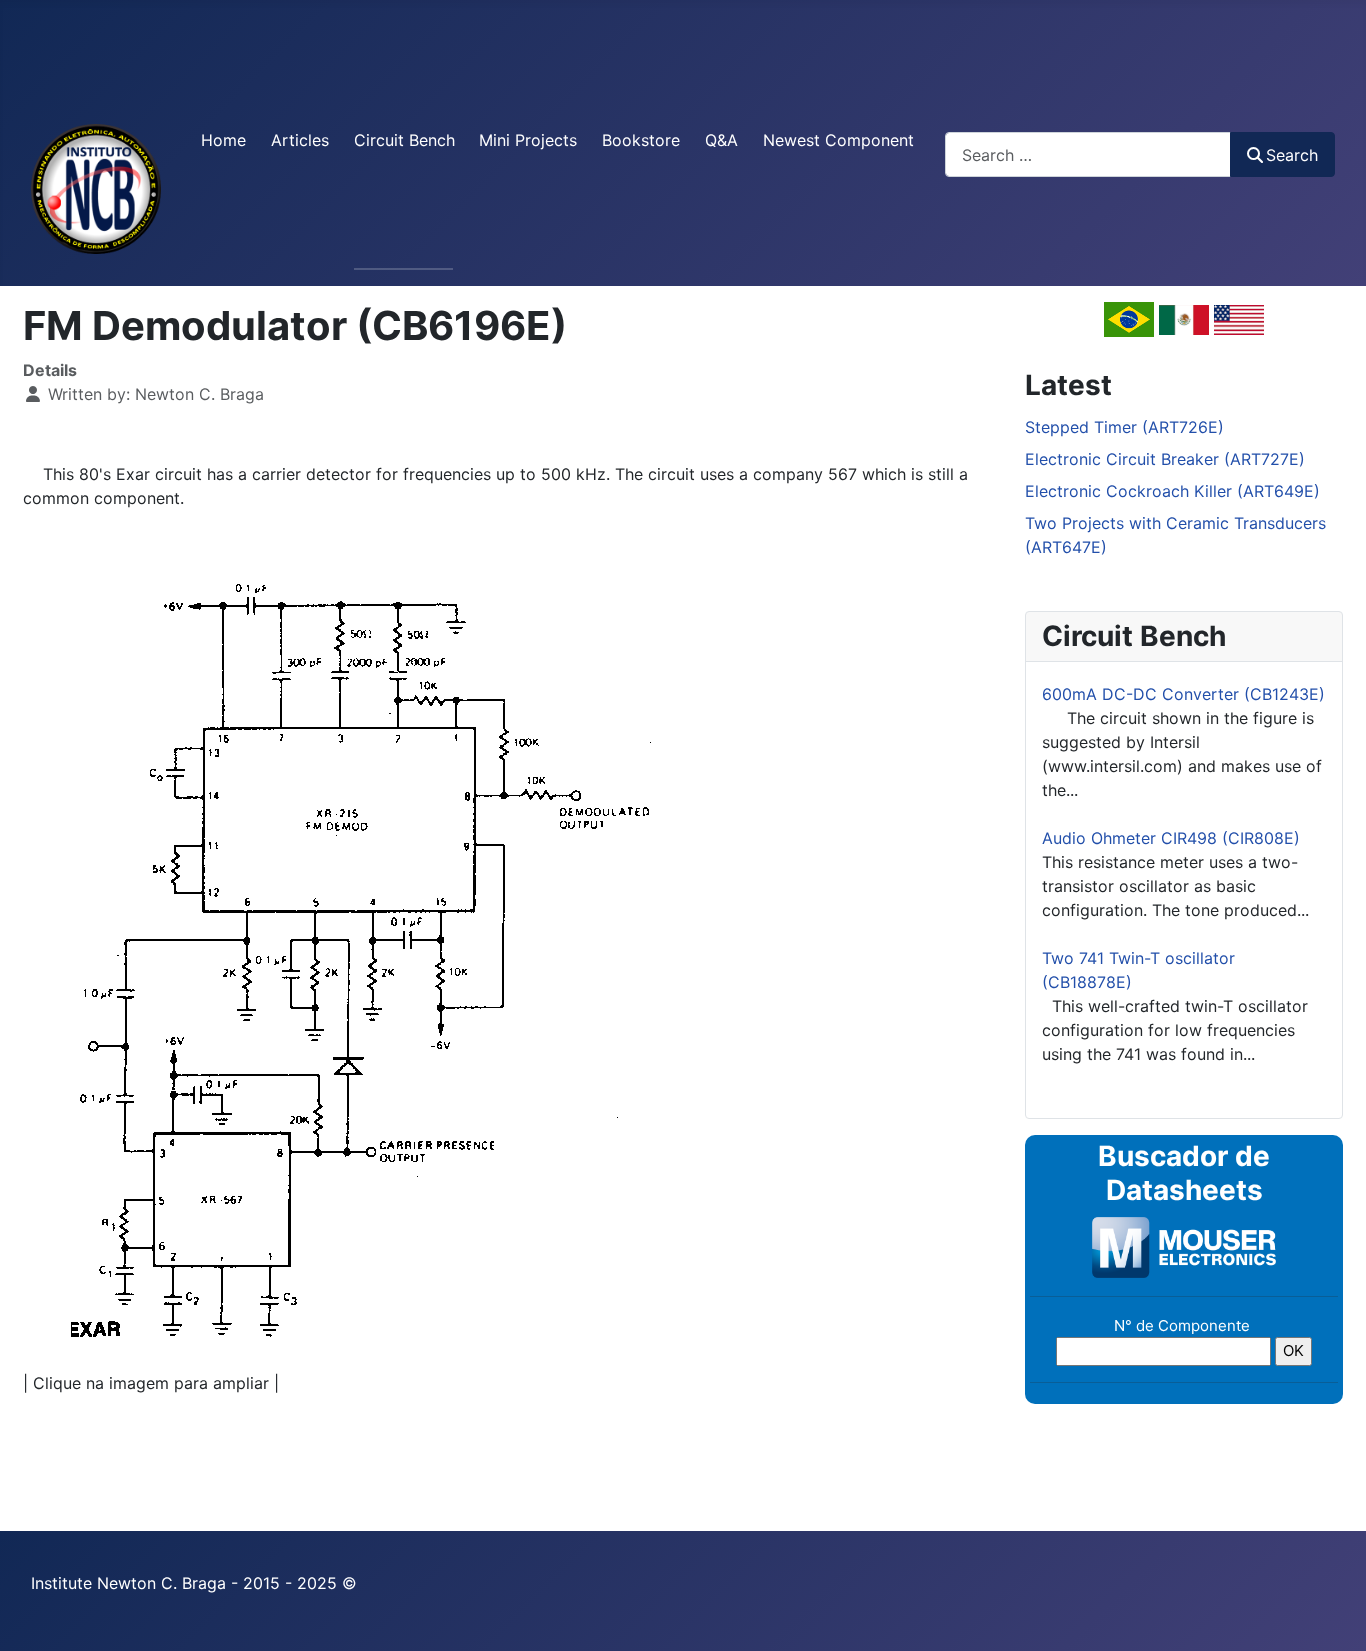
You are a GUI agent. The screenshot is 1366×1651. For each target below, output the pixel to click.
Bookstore (641, 140)
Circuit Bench (404, 140)
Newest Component (838, 140)
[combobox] (1088, 154)
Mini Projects (528, 140)
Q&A (721, 140)
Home (223, 140)
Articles (300, 140)
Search (1292, 155)
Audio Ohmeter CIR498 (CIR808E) (1171, 838)
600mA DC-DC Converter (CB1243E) (1183, 694)
